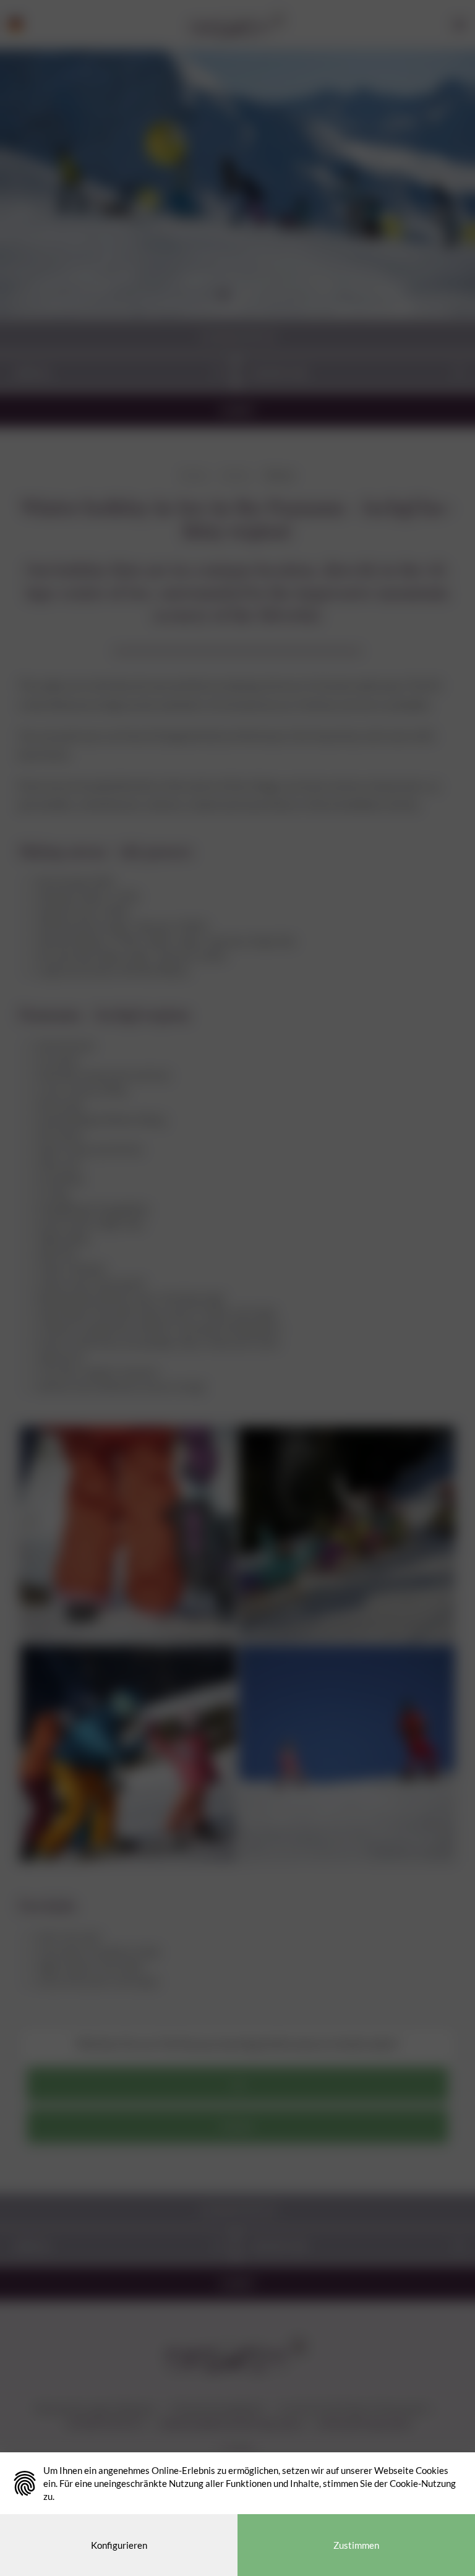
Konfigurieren (119, 2545)
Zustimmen (356, 2545)
